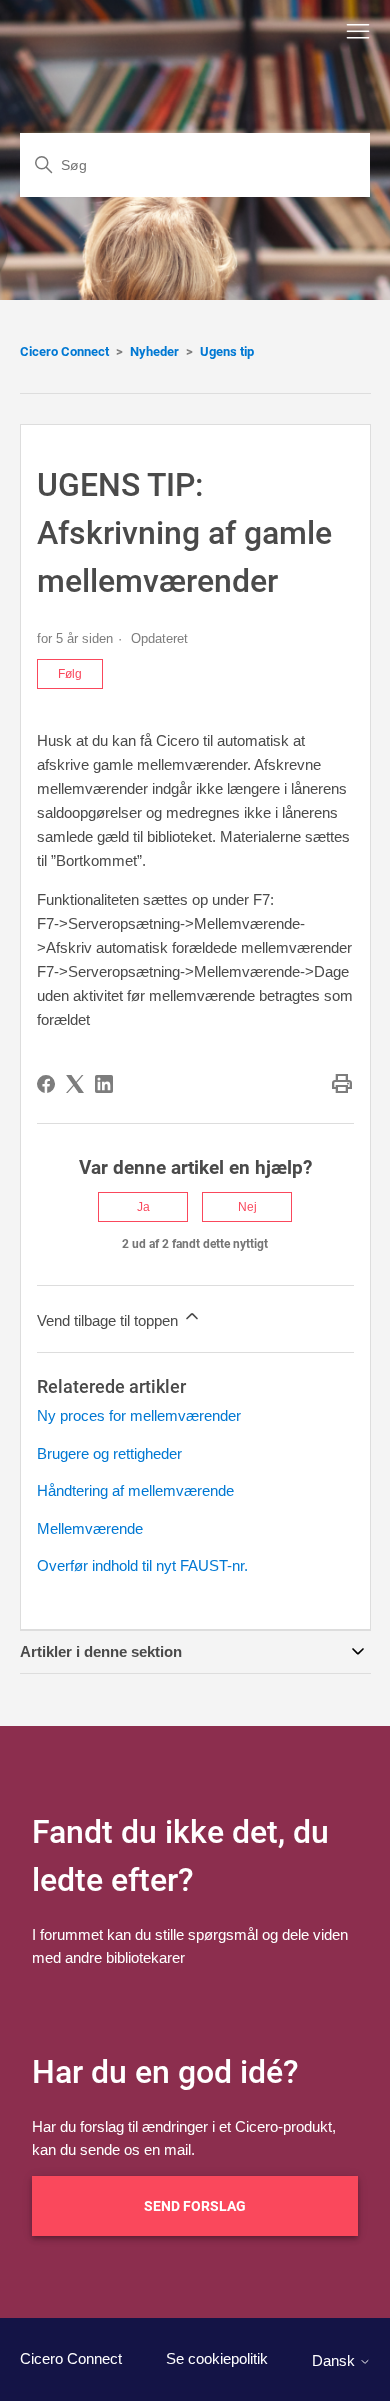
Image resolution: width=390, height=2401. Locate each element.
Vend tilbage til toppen (109, 1320)
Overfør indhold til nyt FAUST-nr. (142, 1565)
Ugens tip (227, 351)
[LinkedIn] (104, 1084)
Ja (143, 1207)
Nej (247, 1207)
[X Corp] (75, 1084)
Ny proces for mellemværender (139, 1415)
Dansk (335, 2360)
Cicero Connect (64, 351)
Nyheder (154, 351)
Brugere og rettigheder (109, 1453)
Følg (70, 674)
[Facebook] (46, 1084)
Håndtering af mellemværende (135, 1490)
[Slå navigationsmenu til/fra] (358, 32)
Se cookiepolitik (217, 2358)
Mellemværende (90, 1528)
